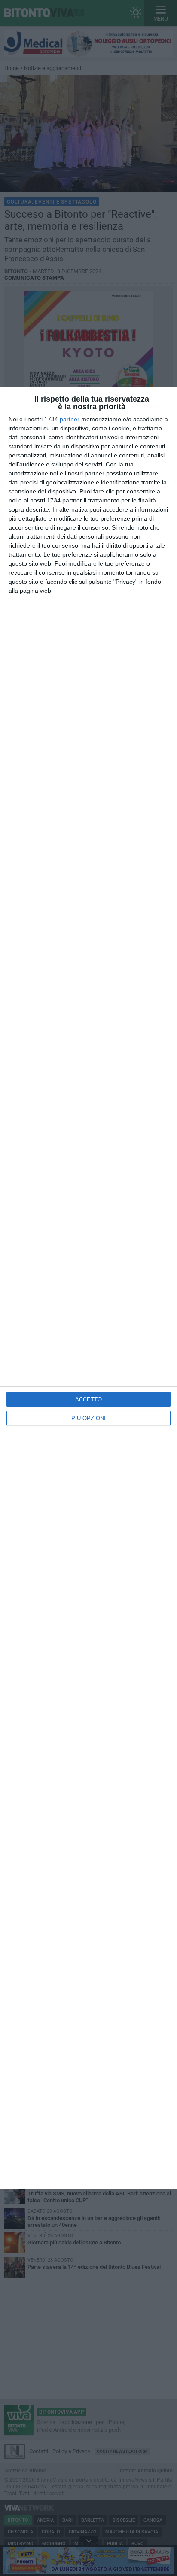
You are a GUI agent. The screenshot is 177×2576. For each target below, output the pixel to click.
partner (70, 419)
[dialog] (88, 1288)
